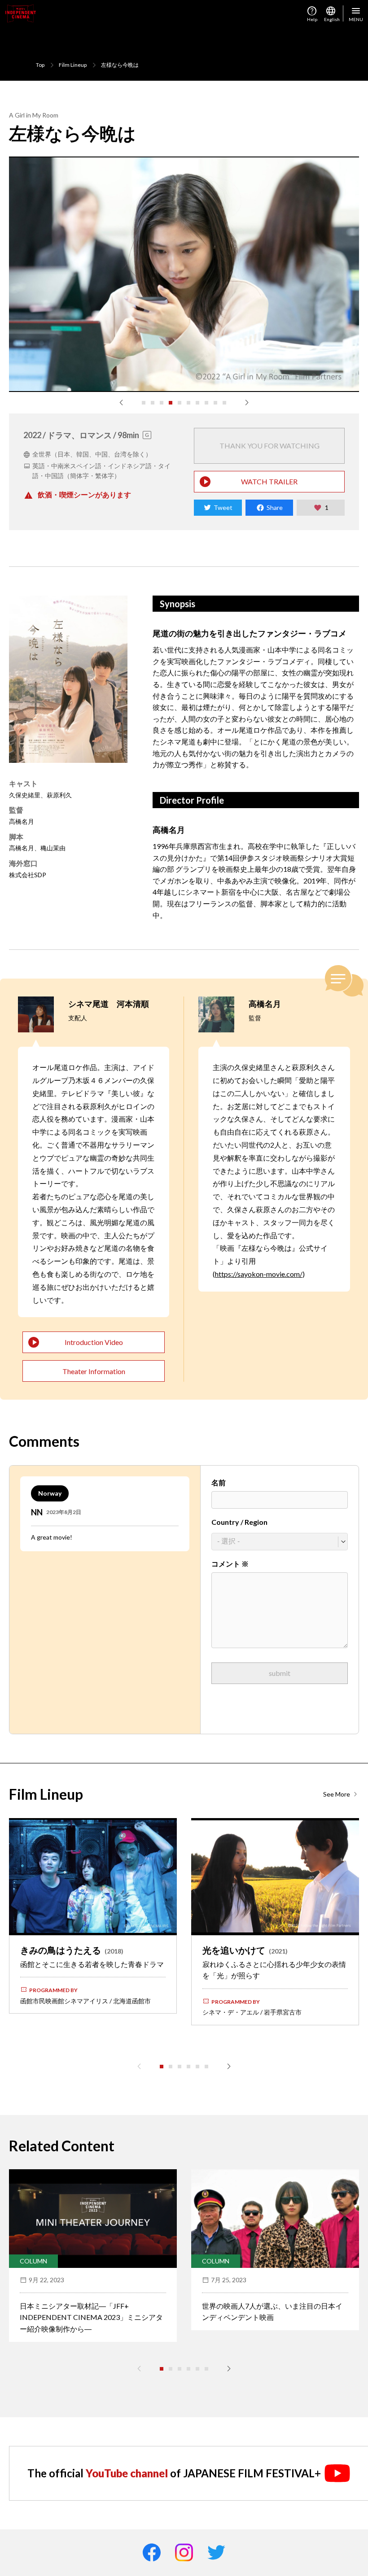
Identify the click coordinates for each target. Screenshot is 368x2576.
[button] (121, 403)
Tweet (223, 507)
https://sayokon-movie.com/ (259, 1274)
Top (40, 65)
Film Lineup (73, 65)
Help (312, 13)
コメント (230, 1564)
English (331, 13)
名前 (219, 1482)
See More (337, 1794)
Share (275, 507)
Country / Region (239, 1522)
